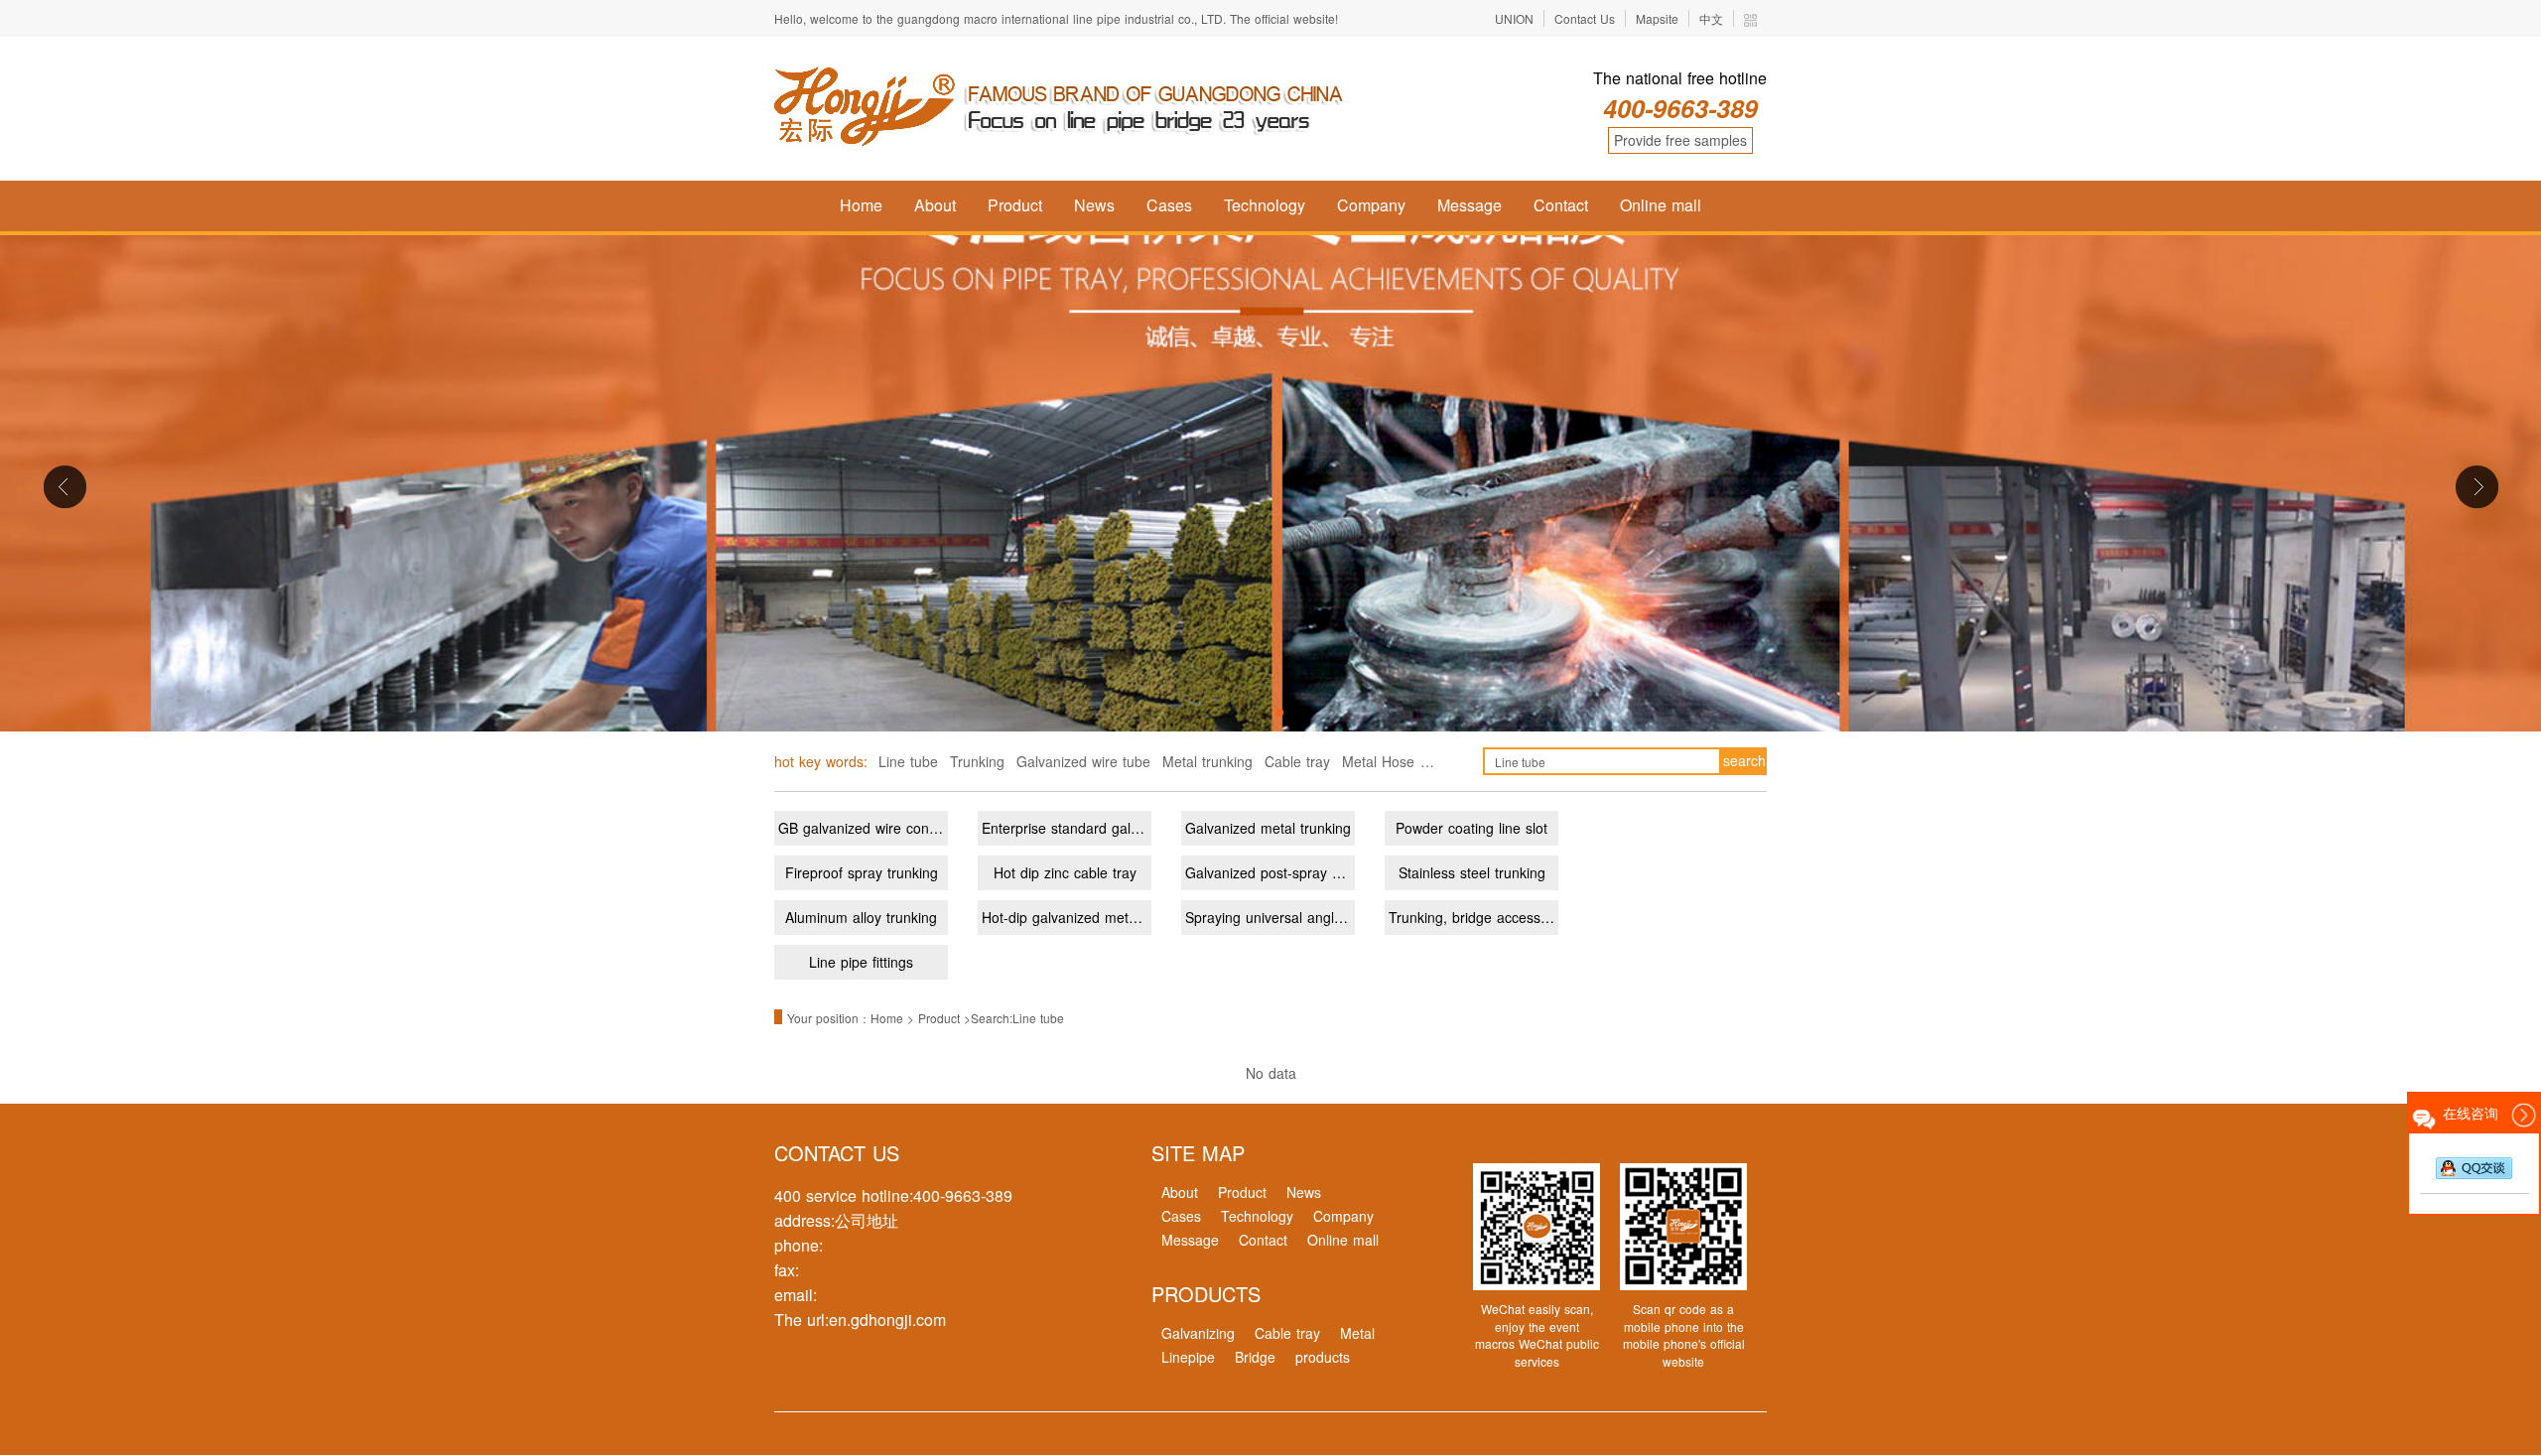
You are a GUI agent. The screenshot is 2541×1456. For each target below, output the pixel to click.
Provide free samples (1680, 140)
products (1323, 1357)
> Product (936, 1018)
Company (1371, 205)
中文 (1711, 18)
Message (1470, 205)
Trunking (977, 761)
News (1094, 205)
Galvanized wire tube (1083, 761)
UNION (1514, 18)
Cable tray (1297, 761)
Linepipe (1188, 1357)
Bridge (1255, 1357)
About (935, 205)
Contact (1561, 205)
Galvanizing (1198, 1333)
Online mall (1661, 205)
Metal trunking (1207, 761)
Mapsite (1657, 18)
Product (1015, 205)
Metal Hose (1378, 761)
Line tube (908, 761)
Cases (1169, 205)
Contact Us (1585, 18)
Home (861, 205)
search (1744, 760)
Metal (1357, 1333)
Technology (1265, 205)
